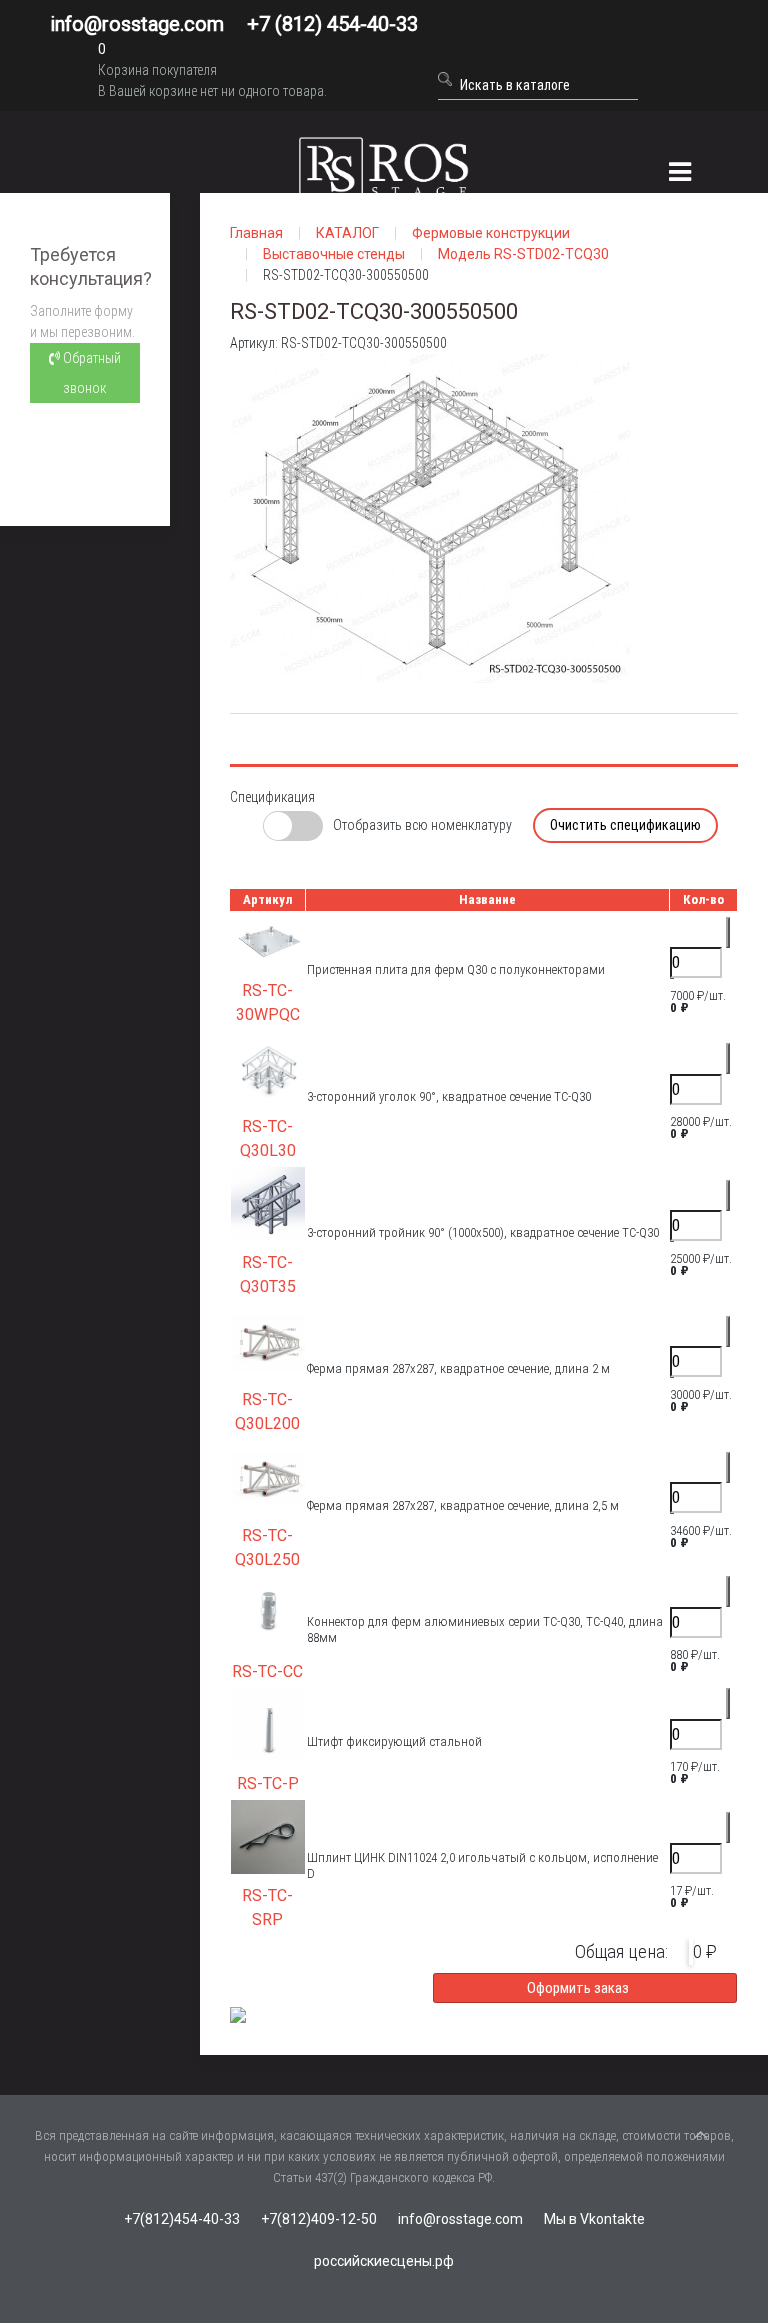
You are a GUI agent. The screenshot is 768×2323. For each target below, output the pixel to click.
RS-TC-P (268, 1783)
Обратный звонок (90, 373)
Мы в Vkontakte (594, 2219)
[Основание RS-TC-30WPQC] (268, 939)
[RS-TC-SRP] (268, 1835)
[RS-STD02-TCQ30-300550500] (430, 517)
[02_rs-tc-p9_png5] (268, 1723)
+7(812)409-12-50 (319, 2219)
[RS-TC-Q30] (268, 1203)
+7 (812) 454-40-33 (332, 24)
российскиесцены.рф (384, 2261)
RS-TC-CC (267, 1671)
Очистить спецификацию (625, 825)
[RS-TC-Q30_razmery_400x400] (268, 1339)
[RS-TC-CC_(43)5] (268, 1611)
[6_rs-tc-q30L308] (268, 1066)
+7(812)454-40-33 (182, 2219)
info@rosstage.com (137, 24)
